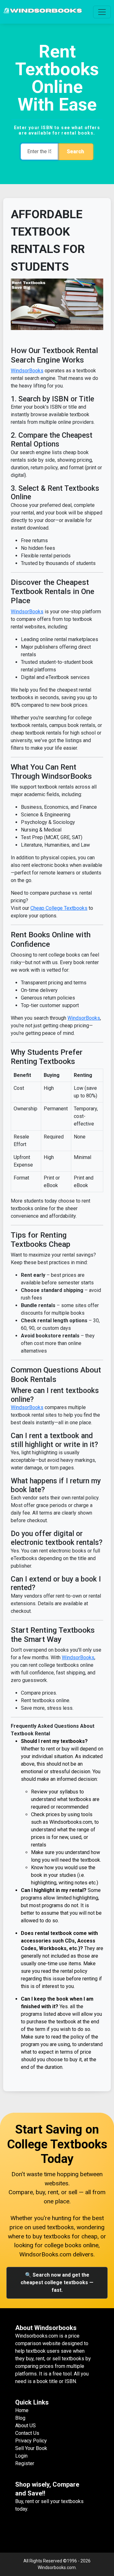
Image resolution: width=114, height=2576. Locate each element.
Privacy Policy (31, 2441)
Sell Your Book (31, 2448)
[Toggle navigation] (102, 12)
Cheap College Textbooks (59, 908)
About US (25, 2426)
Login (21, 2456)
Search (75, 151)
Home (22, 2410)
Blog (20, 2418)
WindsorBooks (27, 371)
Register (25, 2463)
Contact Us (27, 2433)
